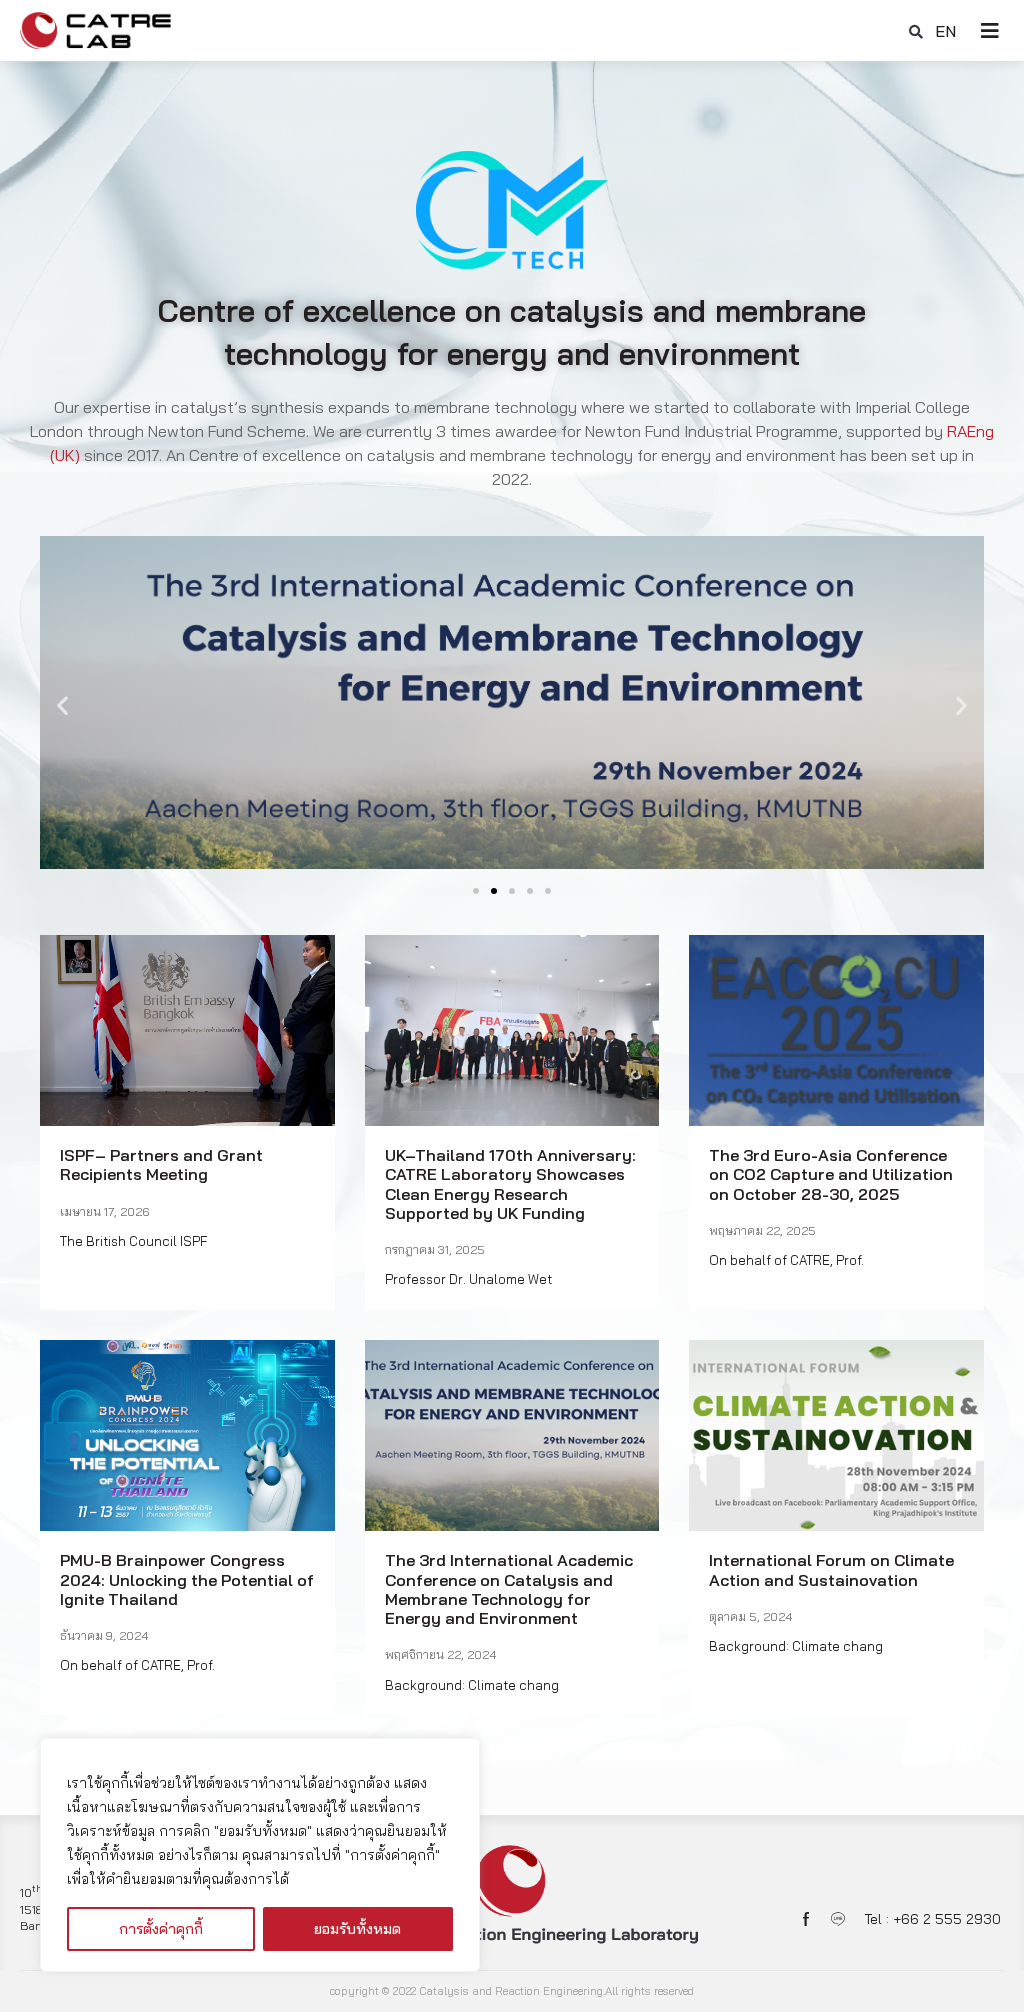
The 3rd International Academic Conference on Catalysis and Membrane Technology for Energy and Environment (509, 1589)
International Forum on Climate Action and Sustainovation (831, 1569)
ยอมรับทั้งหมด (357, 1929)
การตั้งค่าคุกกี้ (161, 1929)
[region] (260, 1855)
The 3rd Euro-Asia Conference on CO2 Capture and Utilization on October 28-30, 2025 (831, 1174)
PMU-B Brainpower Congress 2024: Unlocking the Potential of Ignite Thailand (187, 1579)
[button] (916, 32)
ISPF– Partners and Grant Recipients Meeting (161, 1164)
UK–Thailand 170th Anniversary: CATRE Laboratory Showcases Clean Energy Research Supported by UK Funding (510, 1184)
